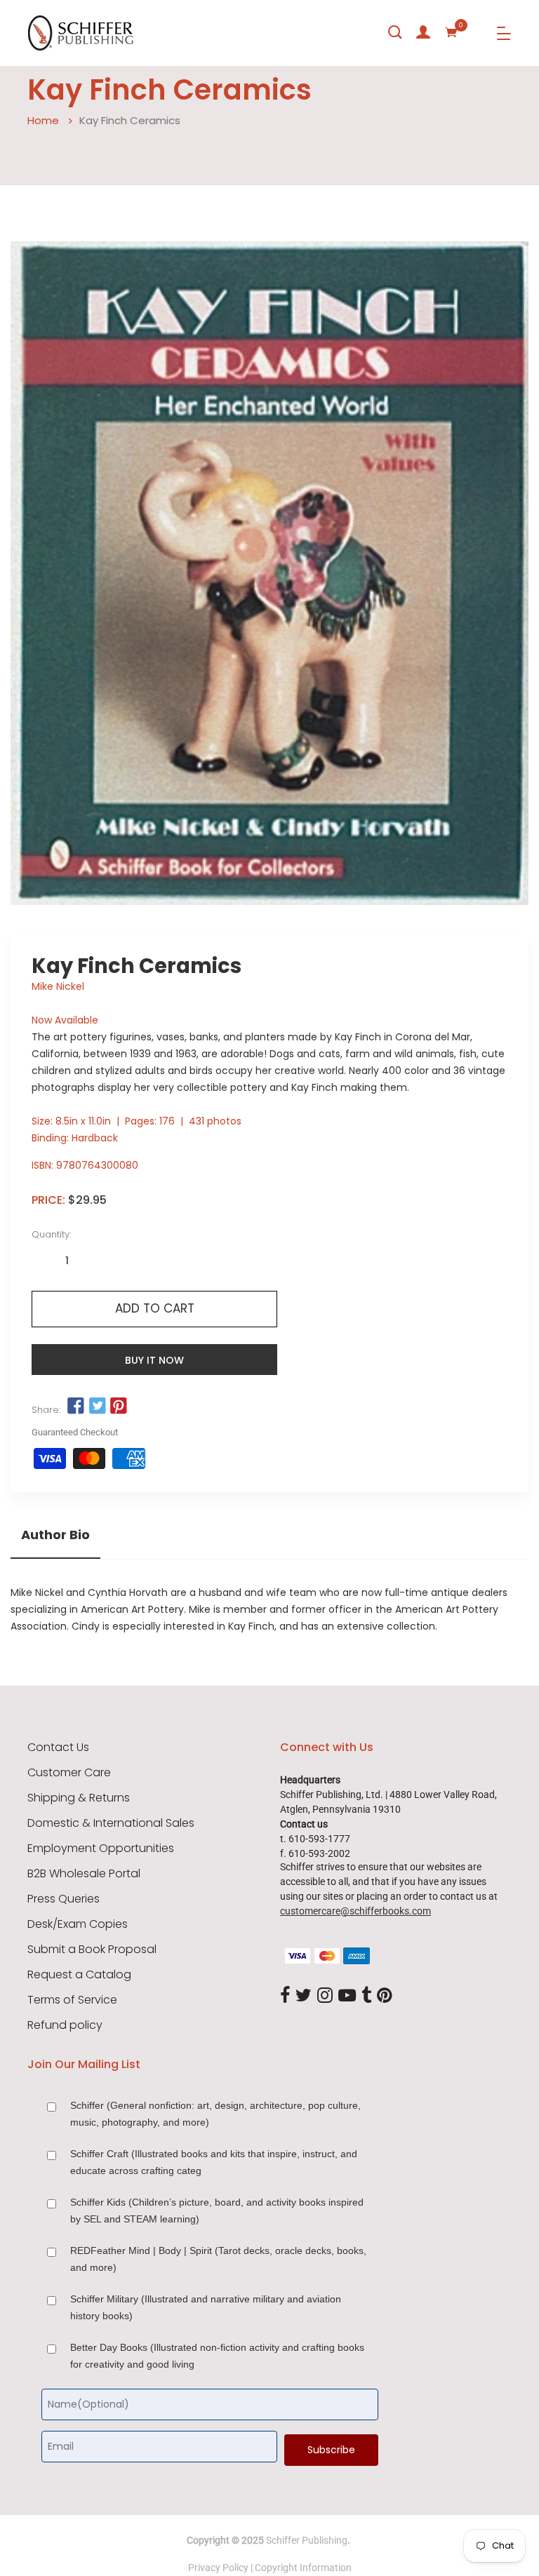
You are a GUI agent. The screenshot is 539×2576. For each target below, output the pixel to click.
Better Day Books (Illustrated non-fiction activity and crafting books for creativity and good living (217, 2356)
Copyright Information (303, 2568)
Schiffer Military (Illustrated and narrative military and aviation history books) (206, 2307)
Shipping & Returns (79, 1798)
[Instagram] (325, 1997)
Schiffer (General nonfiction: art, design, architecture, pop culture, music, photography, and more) (215, 2114)
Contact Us (58, 1747)
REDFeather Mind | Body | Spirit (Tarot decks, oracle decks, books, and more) (218, 2259)
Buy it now (154, 1360)
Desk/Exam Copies (78, 1924)
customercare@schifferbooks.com (355, 1911)
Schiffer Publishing (307, 2540)
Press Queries (64, 1899)
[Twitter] (304, 1997)
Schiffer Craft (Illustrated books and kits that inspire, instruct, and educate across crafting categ (214, 2162)
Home (43, 120)
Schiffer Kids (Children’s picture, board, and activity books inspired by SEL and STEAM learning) (217, 2211)
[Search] (395, 32)
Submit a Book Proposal (92, 1950)
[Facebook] (285, 1997)
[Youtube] (347, 1997)
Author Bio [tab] (55, 1535)
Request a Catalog (79, 1975)
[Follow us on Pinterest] (119, 1406)
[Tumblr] (366, 1997)
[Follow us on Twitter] (97, 1406)
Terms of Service (72, 2000)
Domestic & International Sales (111, 1823)
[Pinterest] (385, 1997)
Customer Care (69, 1773)
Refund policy (65, 2025)
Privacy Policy (218, 2568)
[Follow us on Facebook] (76, 1406)
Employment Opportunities (101, 1849)
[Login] (423, 32)
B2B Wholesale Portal (84, 1874)
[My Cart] (451, 32)
